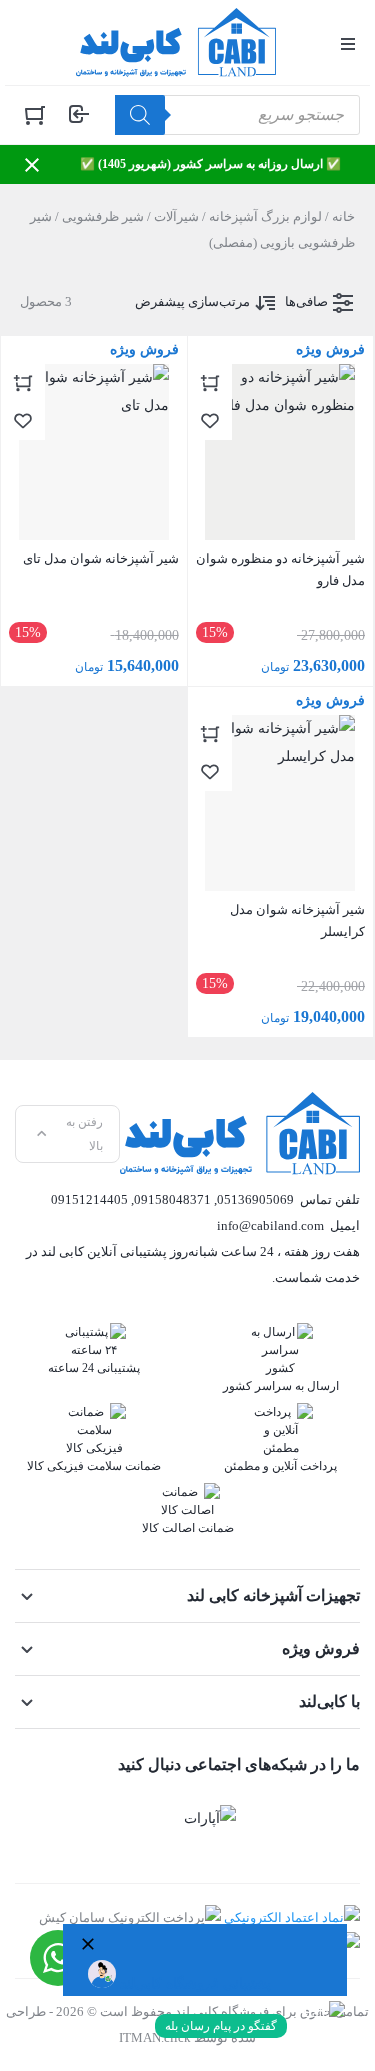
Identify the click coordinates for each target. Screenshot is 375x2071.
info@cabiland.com (270, 1225)
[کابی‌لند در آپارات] (210, 1818)
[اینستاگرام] (335, 1818)
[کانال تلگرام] (273, 1818)
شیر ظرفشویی (103, 216)
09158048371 (172, 1199)
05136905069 (255, 1199)
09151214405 (89, 1199)
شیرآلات (176, 216)
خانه (343, 216)
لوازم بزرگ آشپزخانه (265, 216)
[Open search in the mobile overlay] (237, 115)
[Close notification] (32, 165)
